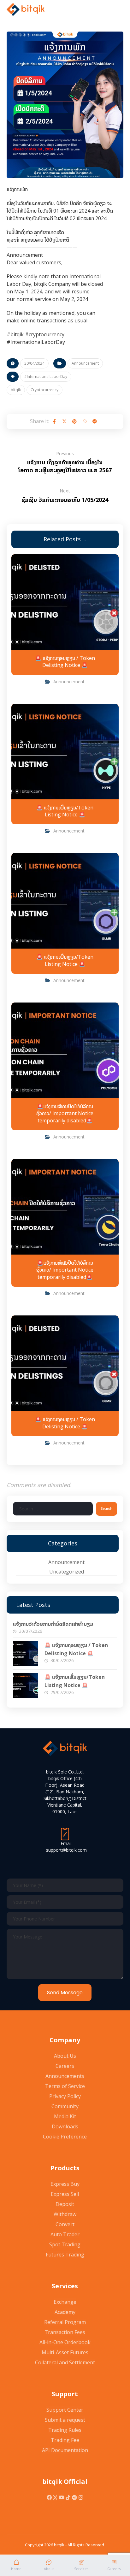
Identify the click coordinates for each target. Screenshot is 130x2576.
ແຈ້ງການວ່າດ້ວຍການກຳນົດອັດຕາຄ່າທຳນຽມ (53, 1624)
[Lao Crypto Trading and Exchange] (26, 9)
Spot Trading (65, 2244)
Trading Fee (65, 2440)
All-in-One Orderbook (65, 2342)
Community (65, 2106)
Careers (65, 2066)
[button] (54, 421)
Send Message (65, 1993)
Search (106, 1509)
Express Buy (65, 2184)
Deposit (65, 2204)
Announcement (85, 363)
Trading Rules (65, 2430)
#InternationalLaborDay (46, 376)
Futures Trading (65, 2255)
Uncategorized (67, 1572)
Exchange (65, 2302)
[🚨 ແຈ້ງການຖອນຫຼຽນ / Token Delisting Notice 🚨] (26, 1654)
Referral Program (65, 2322)
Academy (65, 2312)
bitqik (16, 390)
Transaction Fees (65, 2332)
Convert (65, 2224)
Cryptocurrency (44, 390)
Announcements (65, 2076)
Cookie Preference (65, 2137)
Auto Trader (65, 2234)
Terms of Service (65, 2086)
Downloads (65, 2126)
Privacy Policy (65, 2096)
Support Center (65, 2410)
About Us (65, 2056)
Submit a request (65, 2420)
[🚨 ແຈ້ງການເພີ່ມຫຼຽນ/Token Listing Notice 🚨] (26, 1685)
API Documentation (65, 2450)
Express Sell (65, 2194)
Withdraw (65, 2214)
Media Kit (65, 2116)
